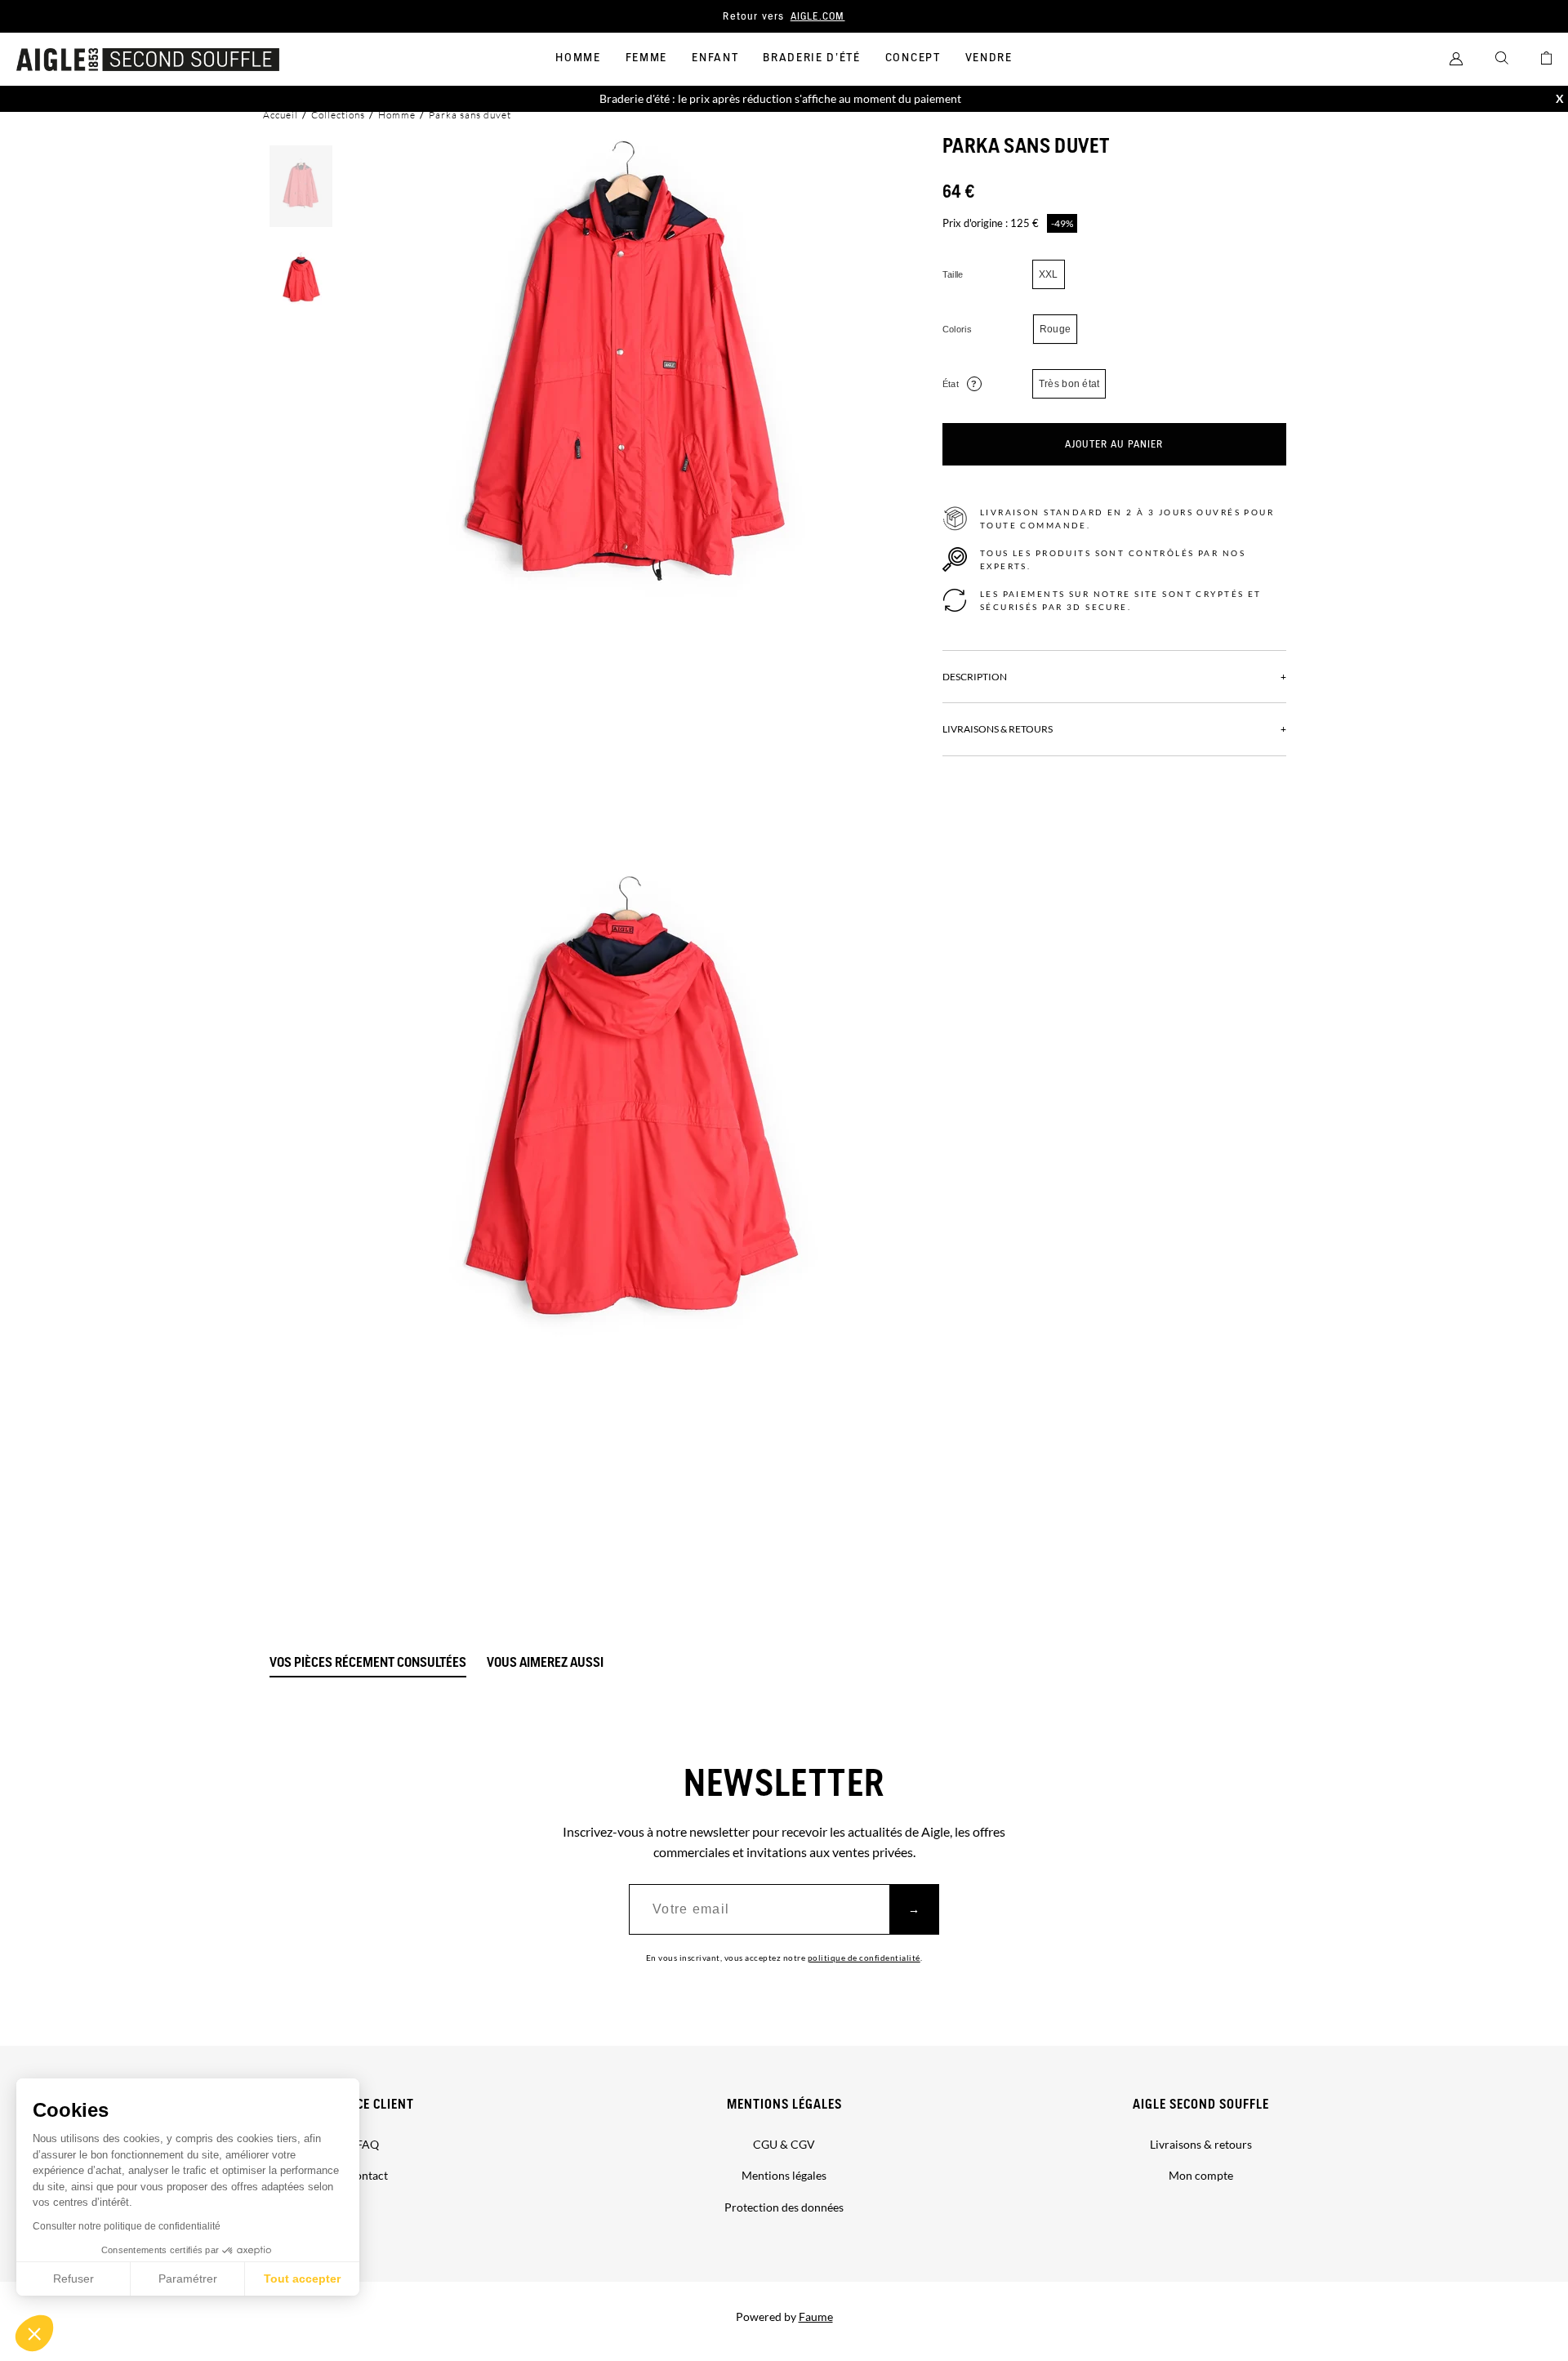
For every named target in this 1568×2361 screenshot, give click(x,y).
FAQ (367, 2144)
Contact (367, 2175)
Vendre (989, 58)
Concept (913, 58)
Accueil (281, 115)
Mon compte (1201, 2175)
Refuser (73, 2279)
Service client (368, 2105)
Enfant (715, 58)
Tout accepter (302, 2279)
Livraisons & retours (1201, 2144)
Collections (338, 115)
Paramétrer (188, 2279)
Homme (578, 58)
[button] (34, 2333)
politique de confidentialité (864, 1958)
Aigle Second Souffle (1201, 2105)
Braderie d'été (812, 58)
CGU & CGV (784, 2144)
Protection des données (784, 2207)
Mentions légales (784, 2105)
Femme (646, 58)
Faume (816, 2316)
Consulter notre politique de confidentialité (127, 2226)
